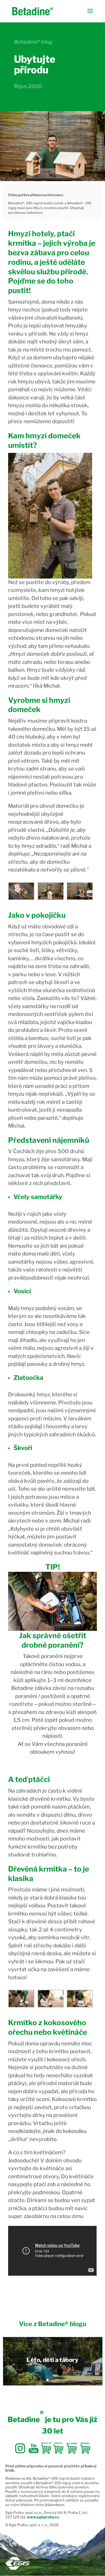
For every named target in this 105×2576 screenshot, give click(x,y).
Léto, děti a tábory (53, 2360)
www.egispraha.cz (43, 2517)
